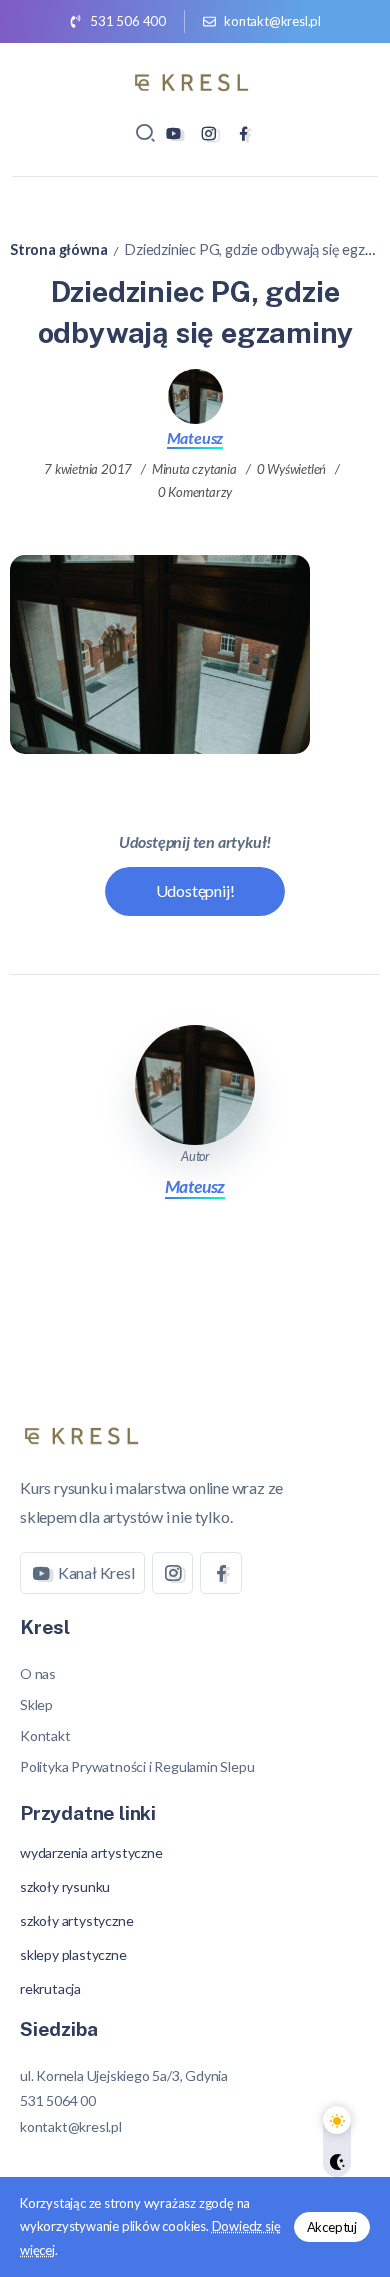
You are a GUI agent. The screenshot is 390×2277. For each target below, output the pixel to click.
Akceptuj (332, 2227)
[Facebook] (243, 133)
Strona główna (58, 249)
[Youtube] (173, 133)
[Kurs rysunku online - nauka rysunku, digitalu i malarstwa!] (195, 79)
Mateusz (195, 437)
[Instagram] (208, 133)
